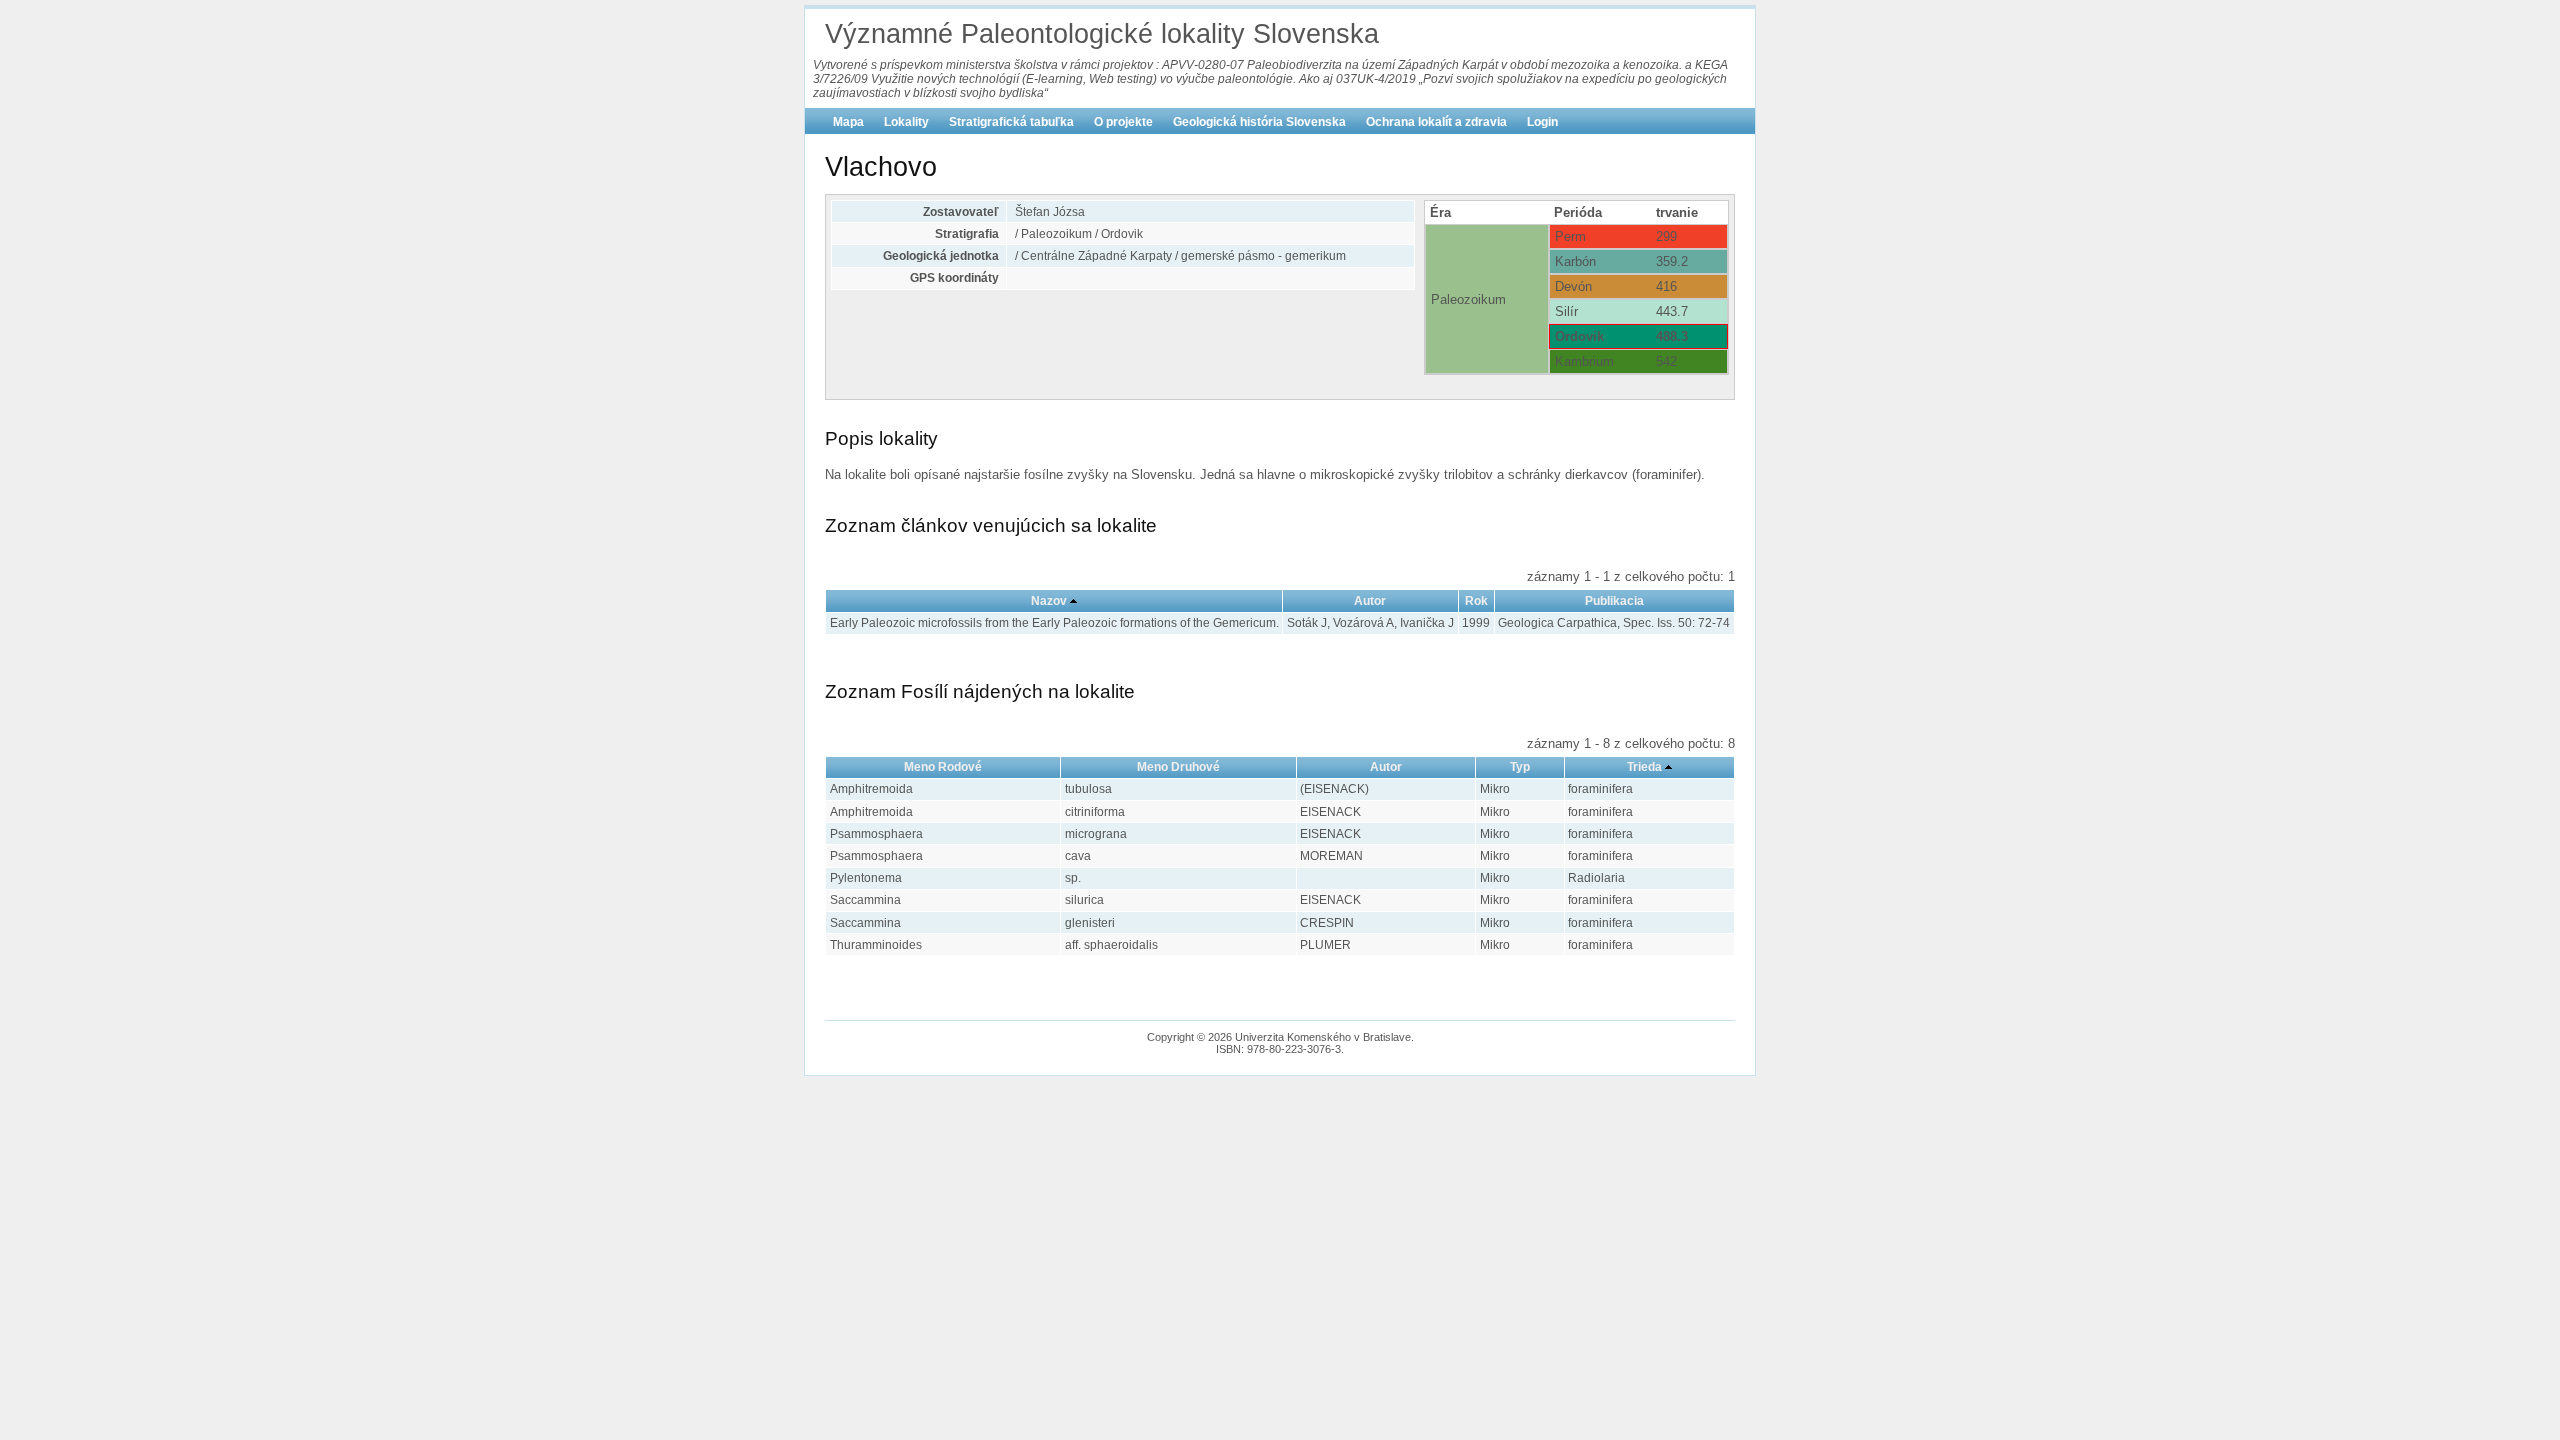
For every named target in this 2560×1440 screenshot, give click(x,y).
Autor (1370, 601)
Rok (1476, 601)
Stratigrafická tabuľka (1011, 122)
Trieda (1644, 767)
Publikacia (1614, 601)
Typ (1520, 767)
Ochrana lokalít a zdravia (1436, 122)
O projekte (1123, 122)
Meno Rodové (943, 767)
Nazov (1049, 601)
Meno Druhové (1178, 767)
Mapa (848, 122)
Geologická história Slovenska (1259, 122)
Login (1542, 122)
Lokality (906, 122)
